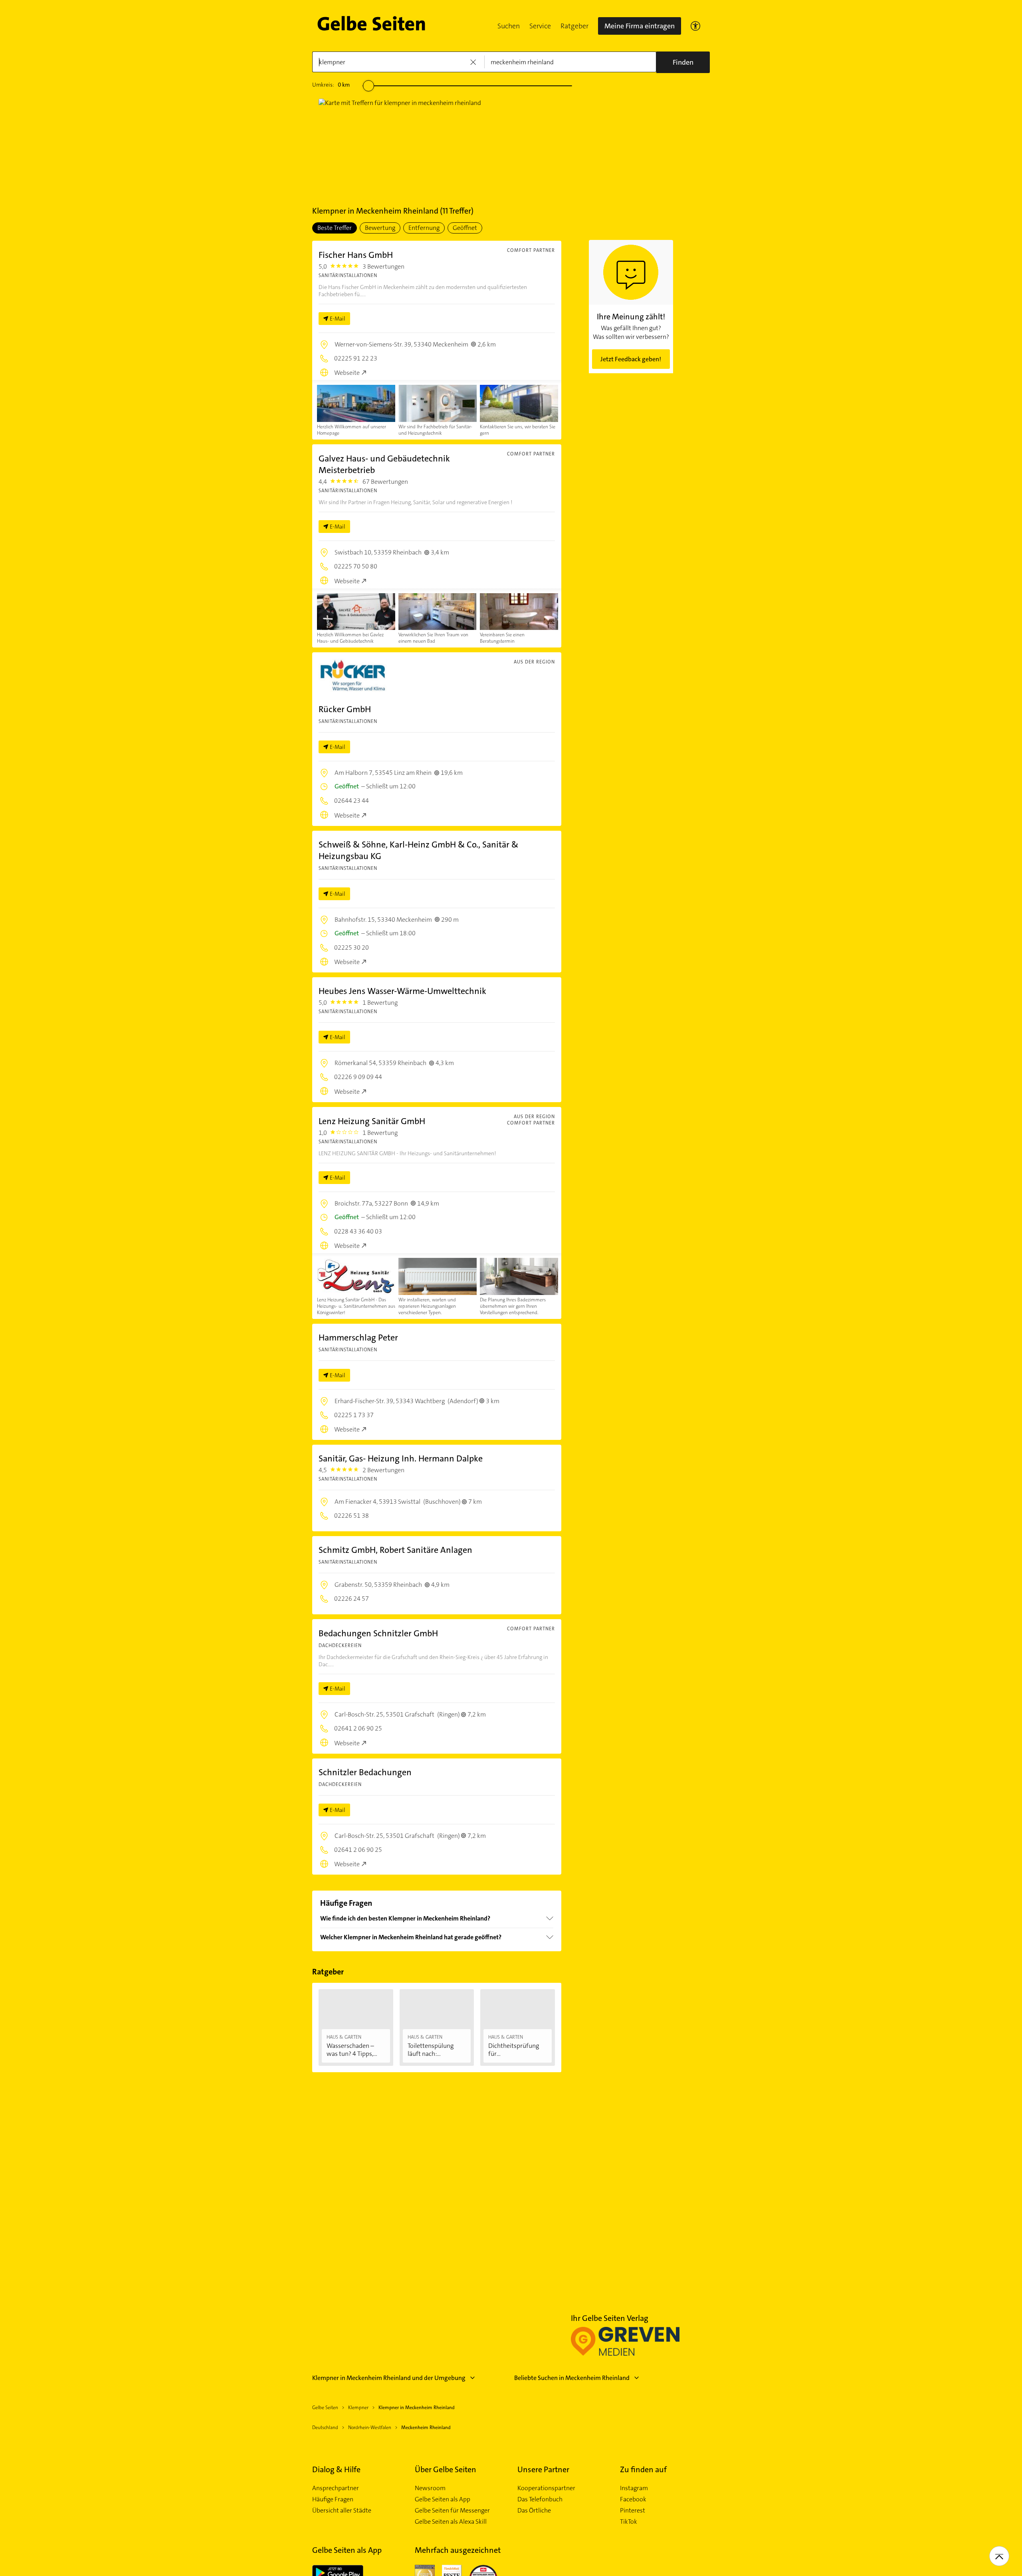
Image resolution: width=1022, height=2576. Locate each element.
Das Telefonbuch (540, 2499)
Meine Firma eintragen (640, 26)
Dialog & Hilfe (336, 2469)
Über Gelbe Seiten (446, 2469)
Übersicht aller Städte (342, 2511)
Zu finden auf (643, 2469)
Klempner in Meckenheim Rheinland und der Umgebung (389, 2378)
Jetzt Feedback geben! (631, 359)
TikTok (629, 2522)
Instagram (634, 2488)
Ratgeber (574, 26)
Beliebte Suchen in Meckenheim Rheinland (572, 2378)
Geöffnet (465, 228)
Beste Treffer (335, 228)
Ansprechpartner (336, 2488)
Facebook (633, 2499)
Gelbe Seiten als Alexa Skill (451, 2522)
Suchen (509, 26)
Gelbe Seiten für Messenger (452, 2511)
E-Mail (338, 319)
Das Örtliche (534, 2511)
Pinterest (633, 2511)
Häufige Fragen (333, 2499)
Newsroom (430, 2488)
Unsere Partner (543, 2469)
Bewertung (380, 228)
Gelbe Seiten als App (443, 2499)
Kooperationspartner (546, 2488)
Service (540, 26)
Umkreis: (331, 85)
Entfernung (424, 228)
